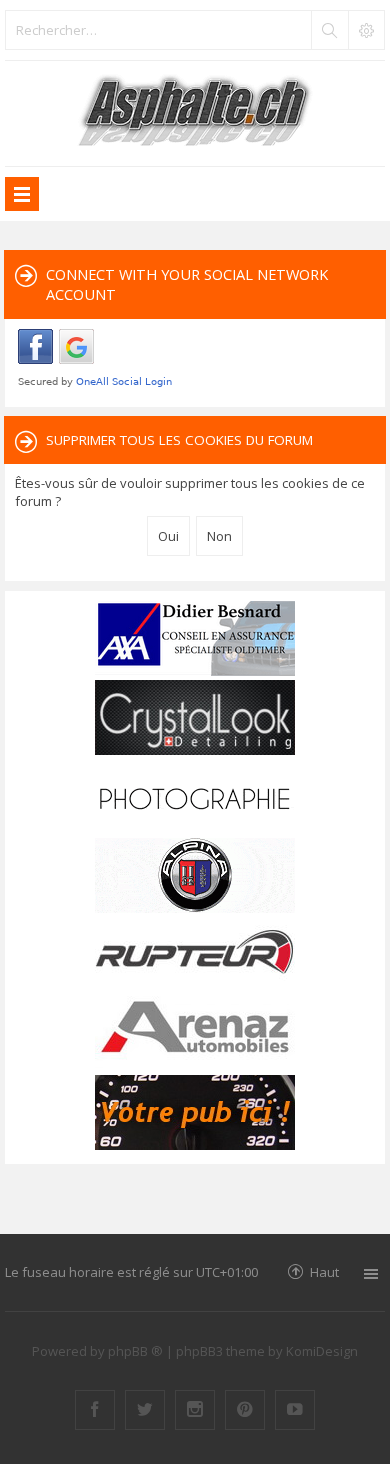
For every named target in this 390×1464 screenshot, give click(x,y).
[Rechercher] (329, 30)
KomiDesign (322, 1351)
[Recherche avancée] (366, 30)
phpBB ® (135, 1351)
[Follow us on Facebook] (95, 1410)
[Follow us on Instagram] (195, 1410)
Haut (324, 1271)
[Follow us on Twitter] (145, 1410)
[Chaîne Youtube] (295, 1410)
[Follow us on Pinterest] (245, 1410)
